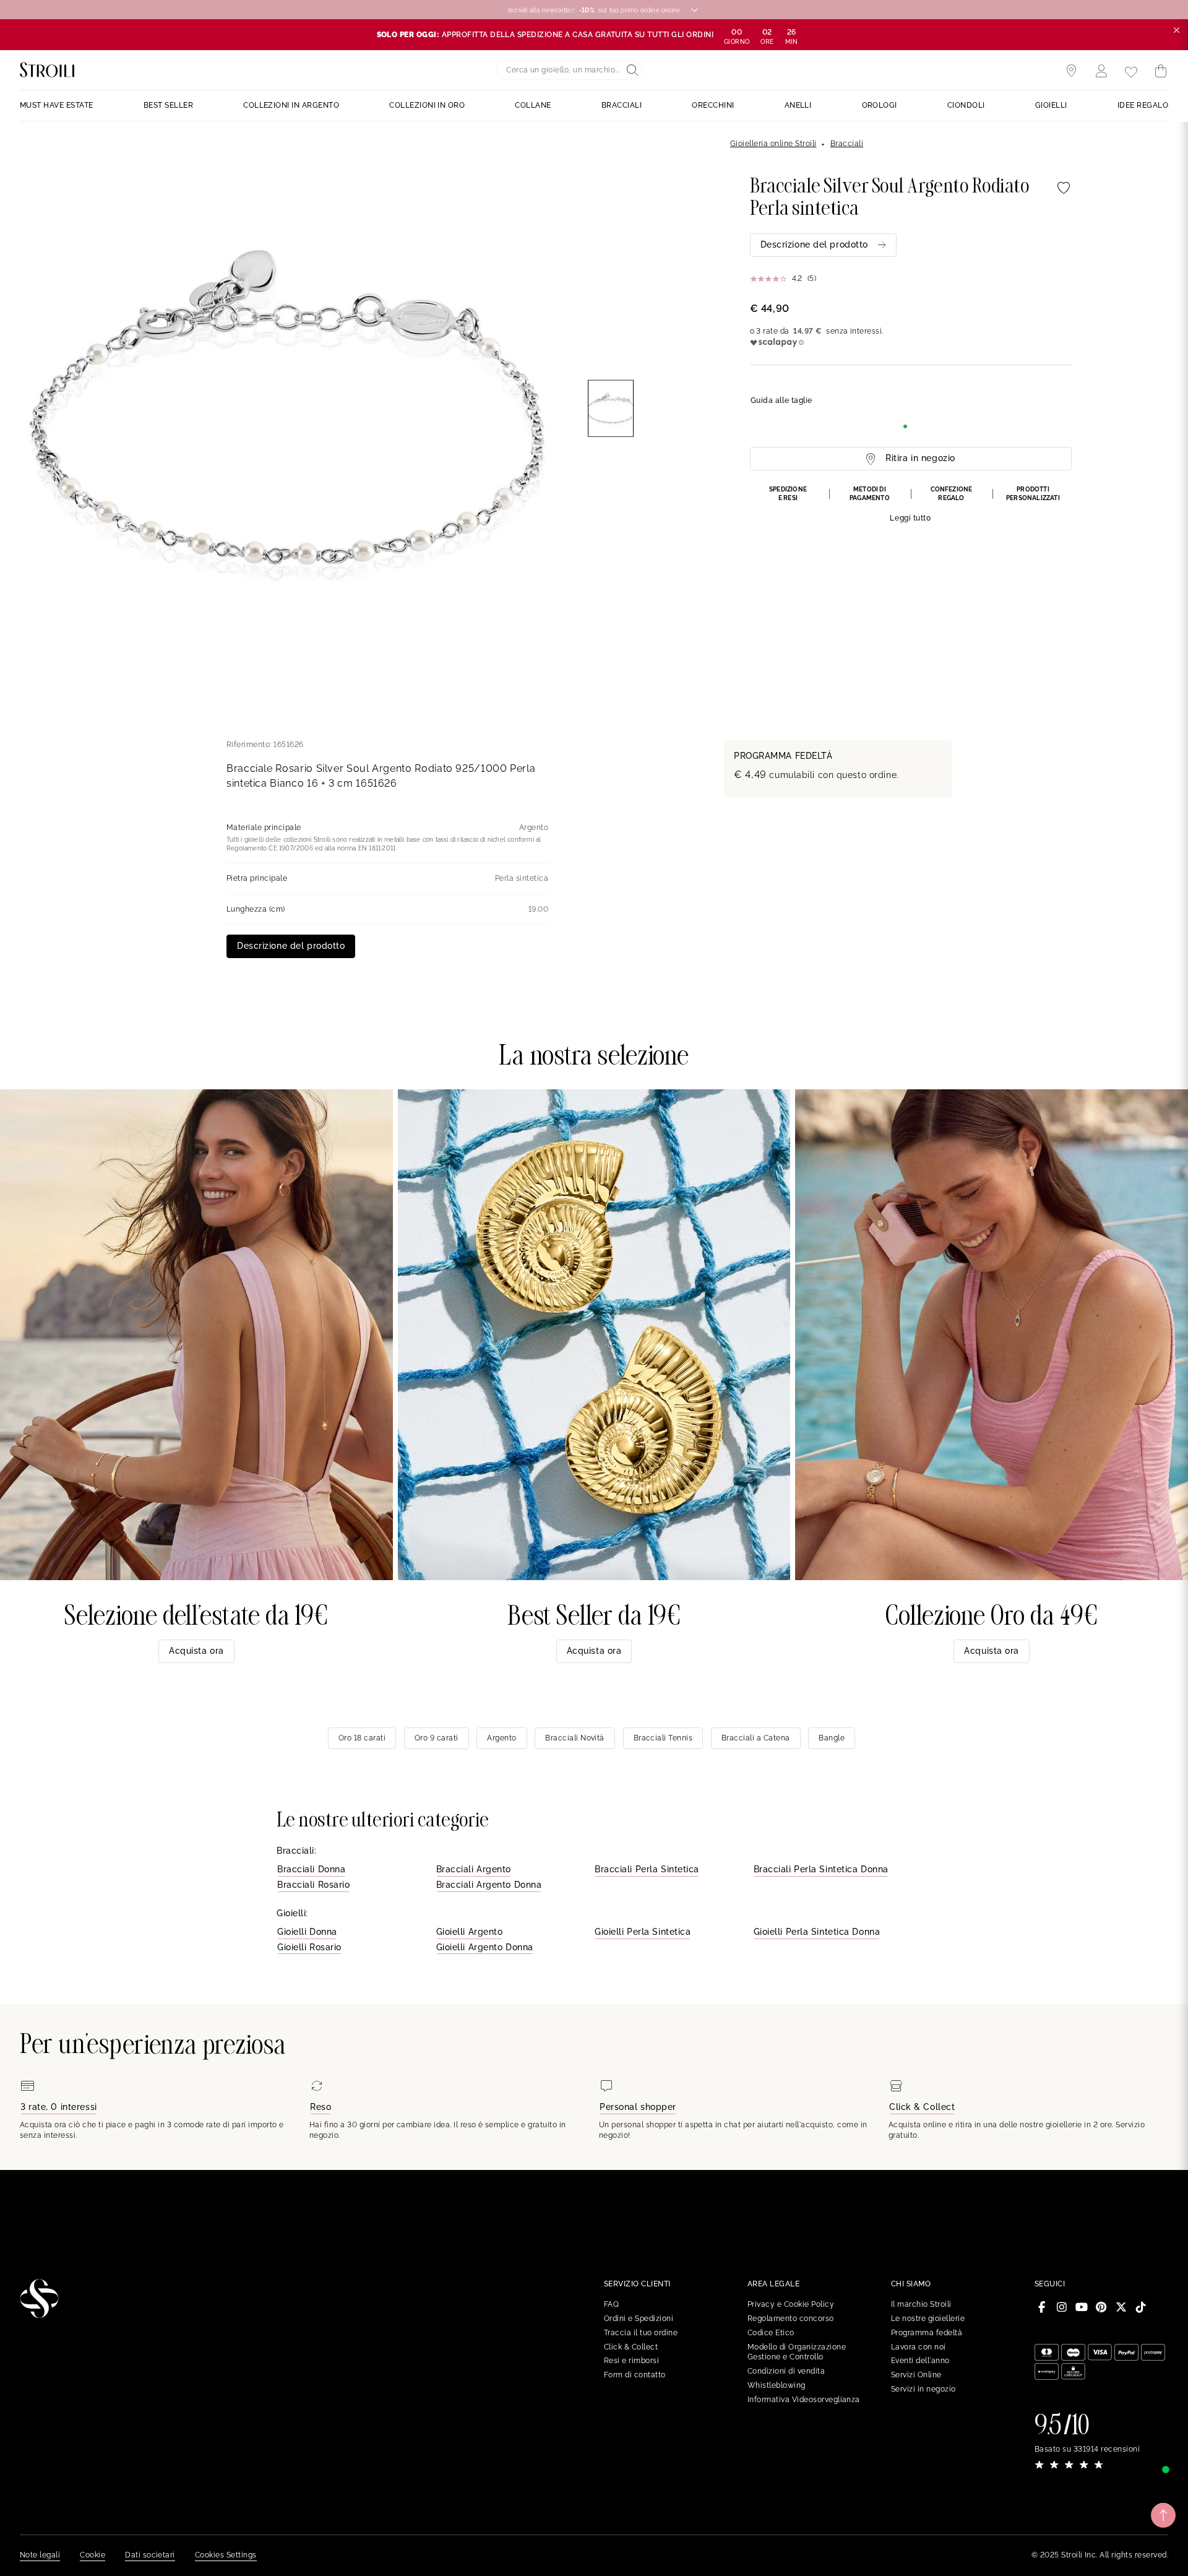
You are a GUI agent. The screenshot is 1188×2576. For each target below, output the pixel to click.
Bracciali (847, 144)
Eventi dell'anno (920, 2361)
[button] (911, 505)
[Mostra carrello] (1161, 71)
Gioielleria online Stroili (773, 144)
